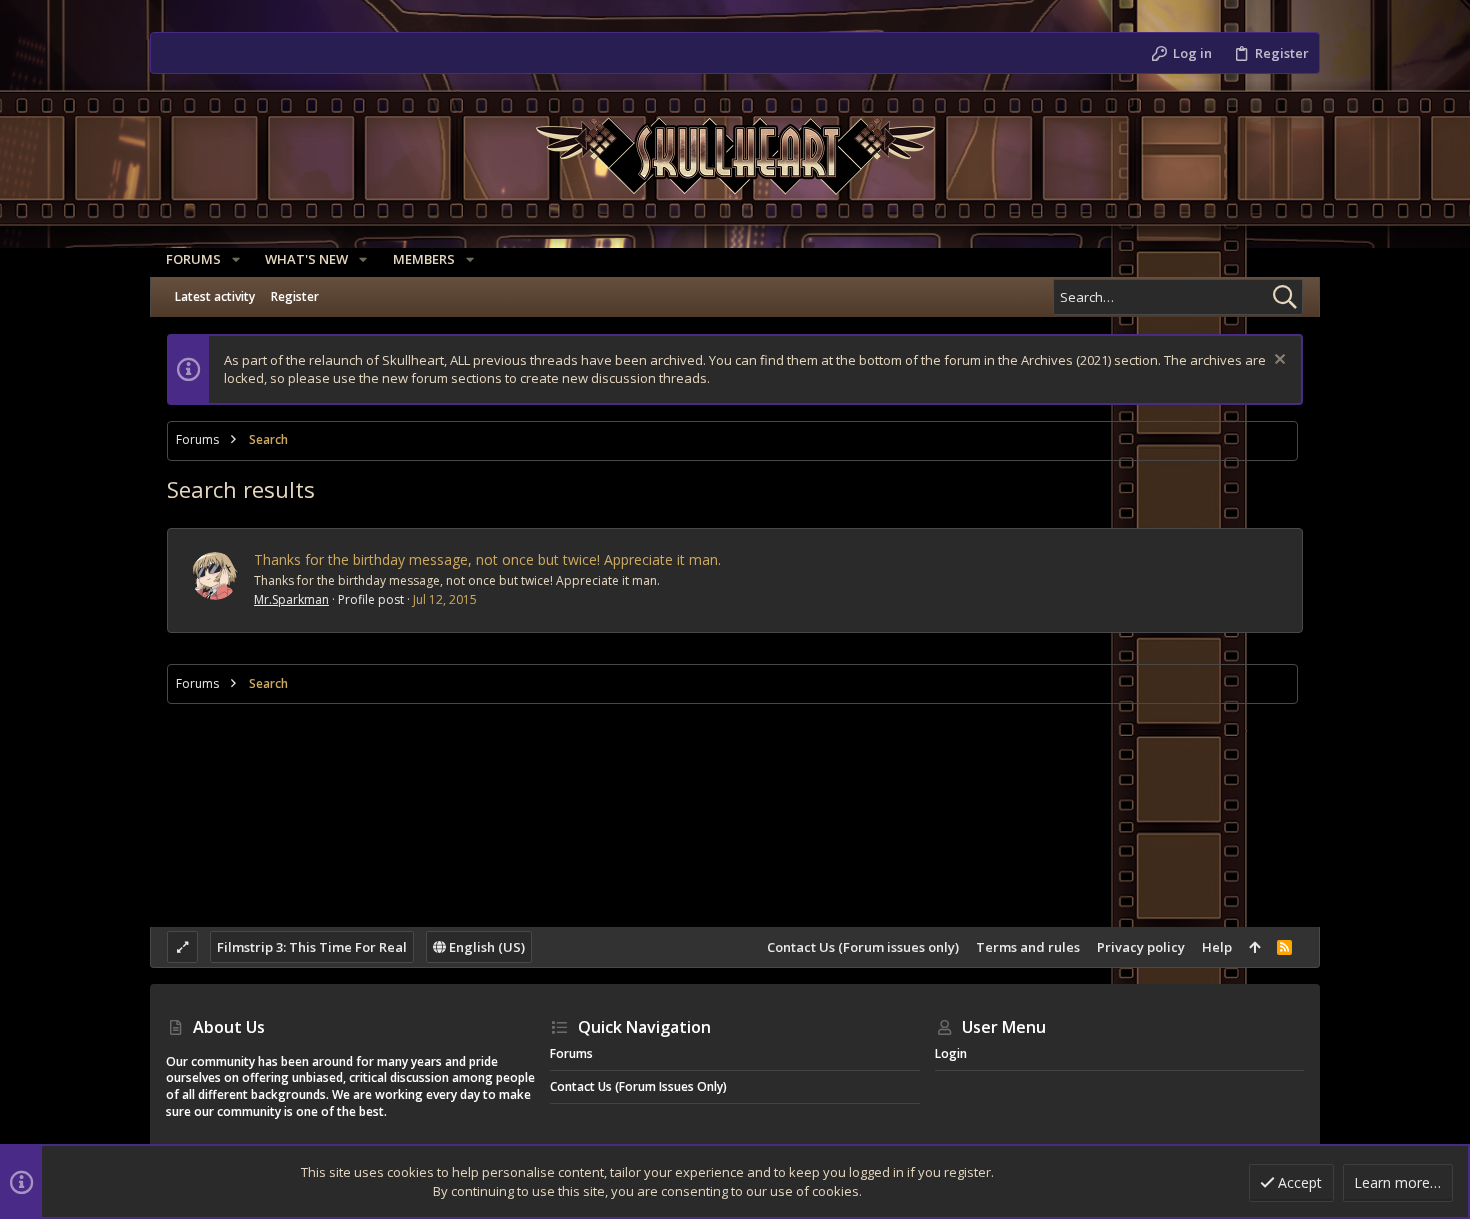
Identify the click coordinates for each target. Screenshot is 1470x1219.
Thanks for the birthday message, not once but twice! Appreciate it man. (487, 559)
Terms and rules (1028, 947)
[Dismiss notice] (1277, 361)
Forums (571, 1053)
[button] (236, 259)
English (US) (485, 947)
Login (951, 1053)
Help (1217, 947)
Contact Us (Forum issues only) (863, 947)
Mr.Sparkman (291, 599)
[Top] (1254, 947)
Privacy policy (1141, 947)
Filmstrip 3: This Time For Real (312, 947)
